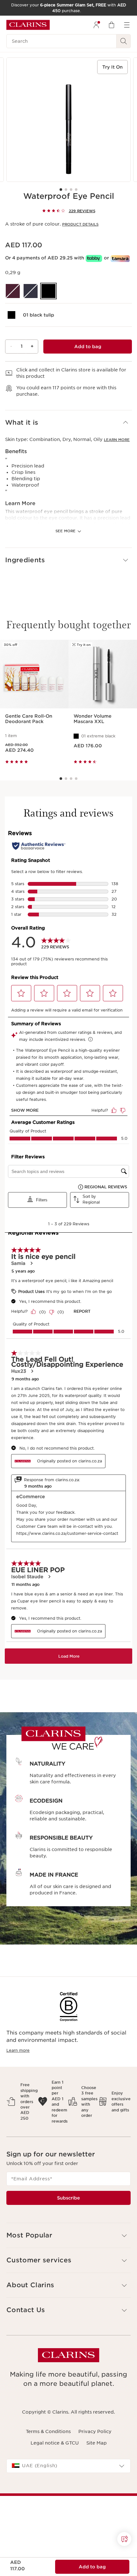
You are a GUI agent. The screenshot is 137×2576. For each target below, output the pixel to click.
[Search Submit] (124, 41)
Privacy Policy (95, 2431)
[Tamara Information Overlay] (120, 259)
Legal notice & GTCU (55, 2443)
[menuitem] (96, 25)
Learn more (117, 440)
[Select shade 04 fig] (13, 291)
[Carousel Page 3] (71, 190)
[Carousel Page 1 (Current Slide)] (61, 190)
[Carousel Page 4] (76, 190)
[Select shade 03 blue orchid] (31, 291)
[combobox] (68, 2466)
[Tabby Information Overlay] (94, 258)
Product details (80, 224)
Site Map (97, 2443)
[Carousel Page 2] (66, 190)
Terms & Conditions (48, 2431)
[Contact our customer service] (124, 2539)
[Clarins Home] (28, 25)
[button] (68, 423)
